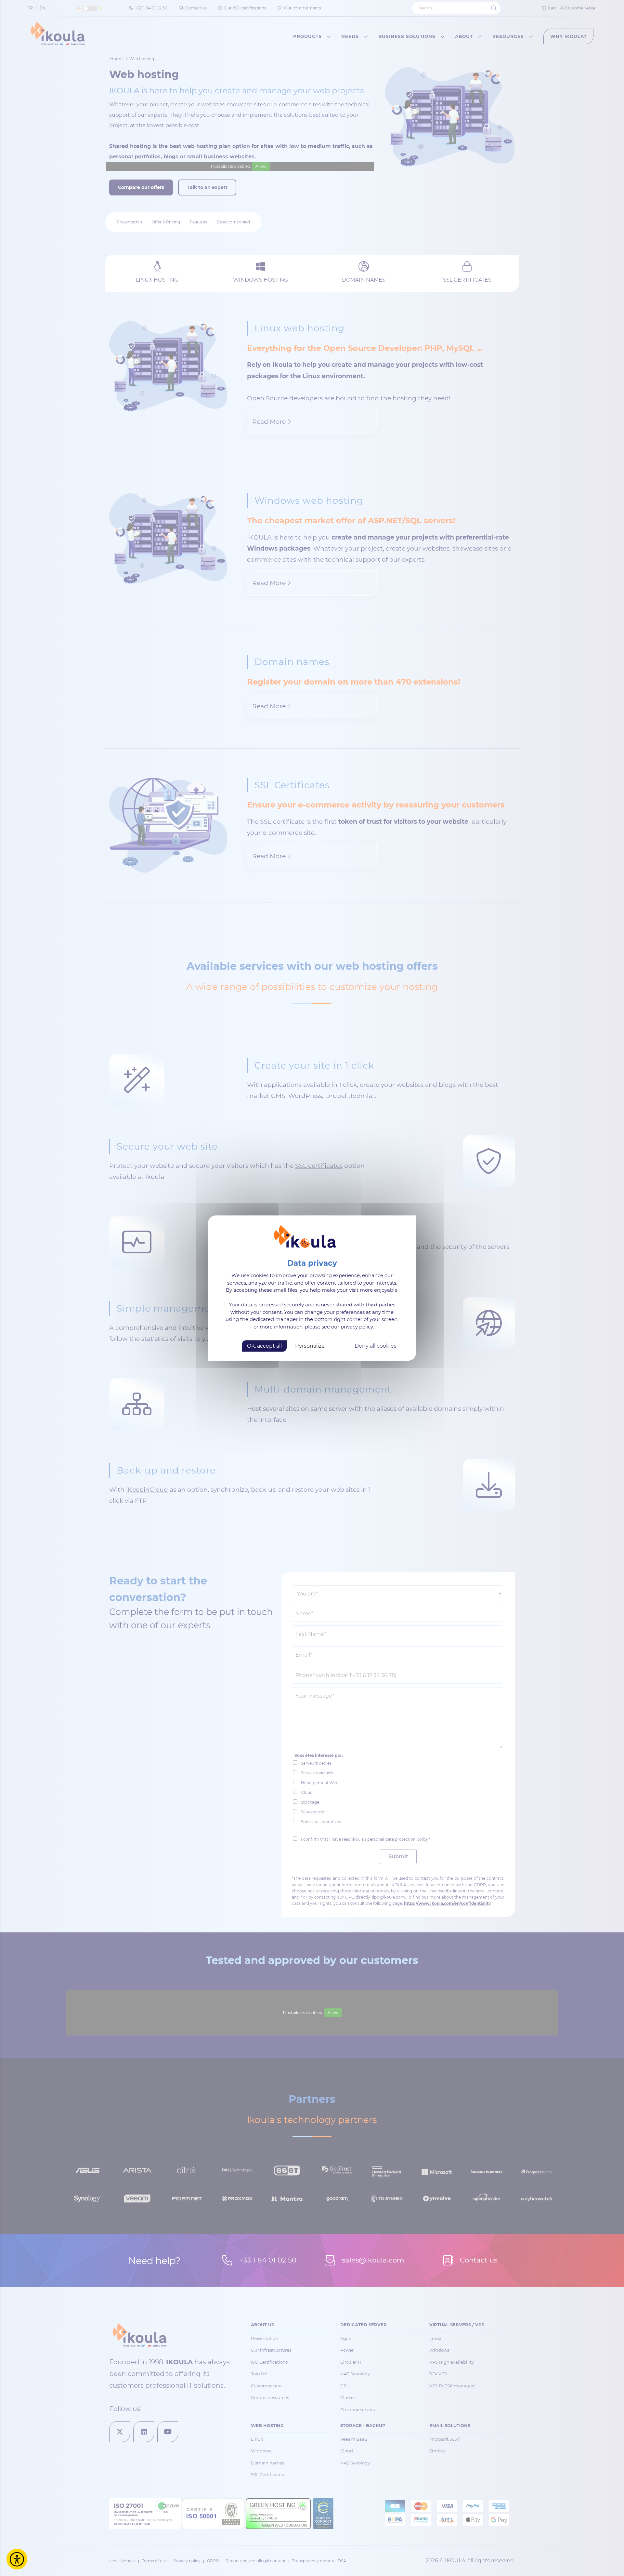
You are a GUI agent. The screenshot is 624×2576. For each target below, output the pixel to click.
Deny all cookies (376, 1346)
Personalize (310, 1346)
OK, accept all (264, 1346)
